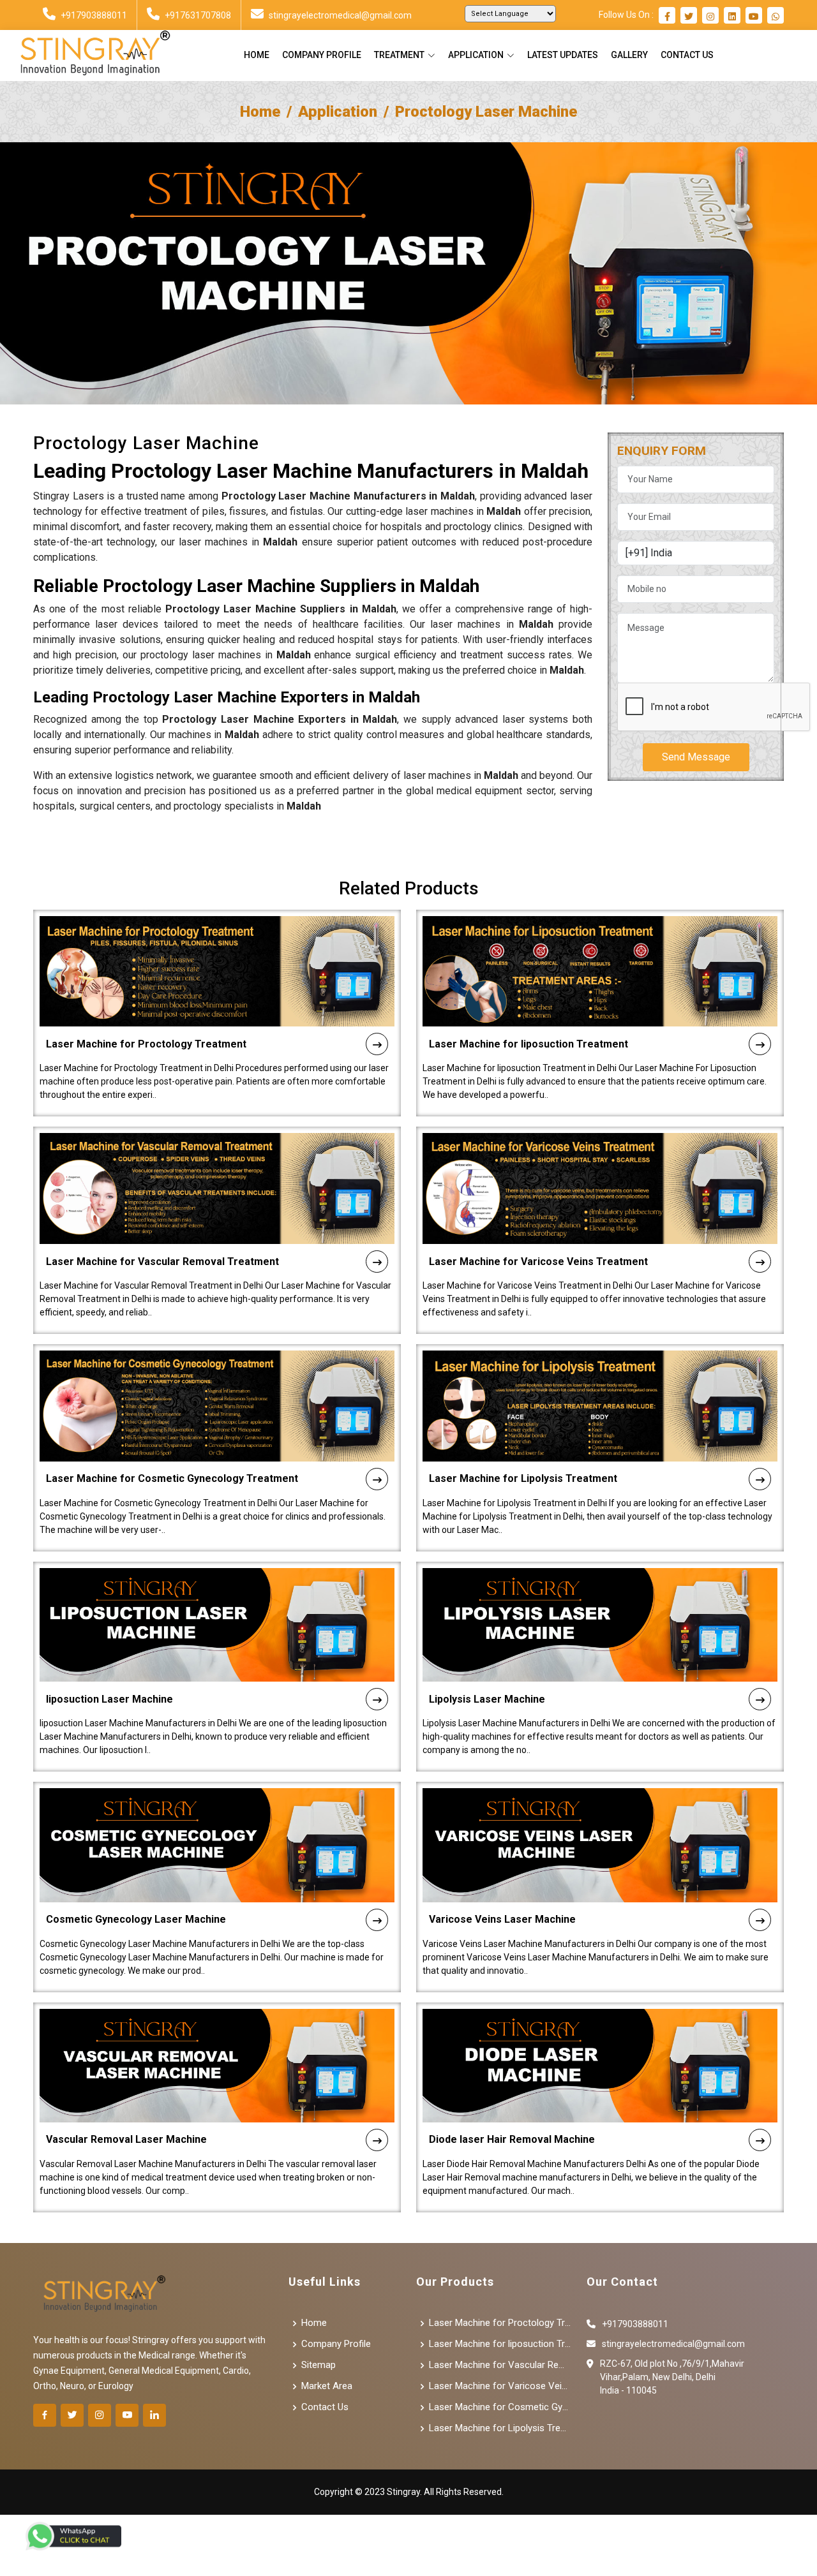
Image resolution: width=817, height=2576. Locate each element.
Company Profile (322, 55)
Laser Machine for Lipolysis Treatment (523, 1478)
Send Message (696, 756)
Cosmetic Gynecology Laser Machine (136, 1919)
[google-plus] (127, 2415)
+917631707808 (198, 15)
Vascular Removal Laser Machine (126, 2139)
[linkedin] (732, 17)
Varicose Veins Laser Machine (502, 1919)
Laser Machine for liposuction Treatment (528, 1044)
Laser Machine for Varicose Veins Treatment (538, 1262)
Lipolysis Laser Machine (487, 1699)
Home (257, 55)
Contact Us (687, 55)
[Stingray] (90, 56)
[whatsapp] (73, 2536)
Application (338, 112)
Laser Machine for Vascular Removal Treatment (162, 1262)
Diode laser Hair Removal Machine (512, 2139)
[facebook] (667, 17)
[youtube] (754, 17)
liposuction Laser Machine (109, 1699)
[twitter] (689, 17)
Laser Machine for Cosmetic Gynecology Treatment (172, 1478)
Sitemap (319, 2365)
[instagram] (710, 17)
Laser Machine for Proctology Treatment (146, 1044)
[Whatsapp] (776, 17)
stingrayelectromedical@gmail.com (340, 15)
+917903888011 (94, 15)
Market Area (327, 2386)
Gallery (629, 55)
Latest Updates (563, 55)
